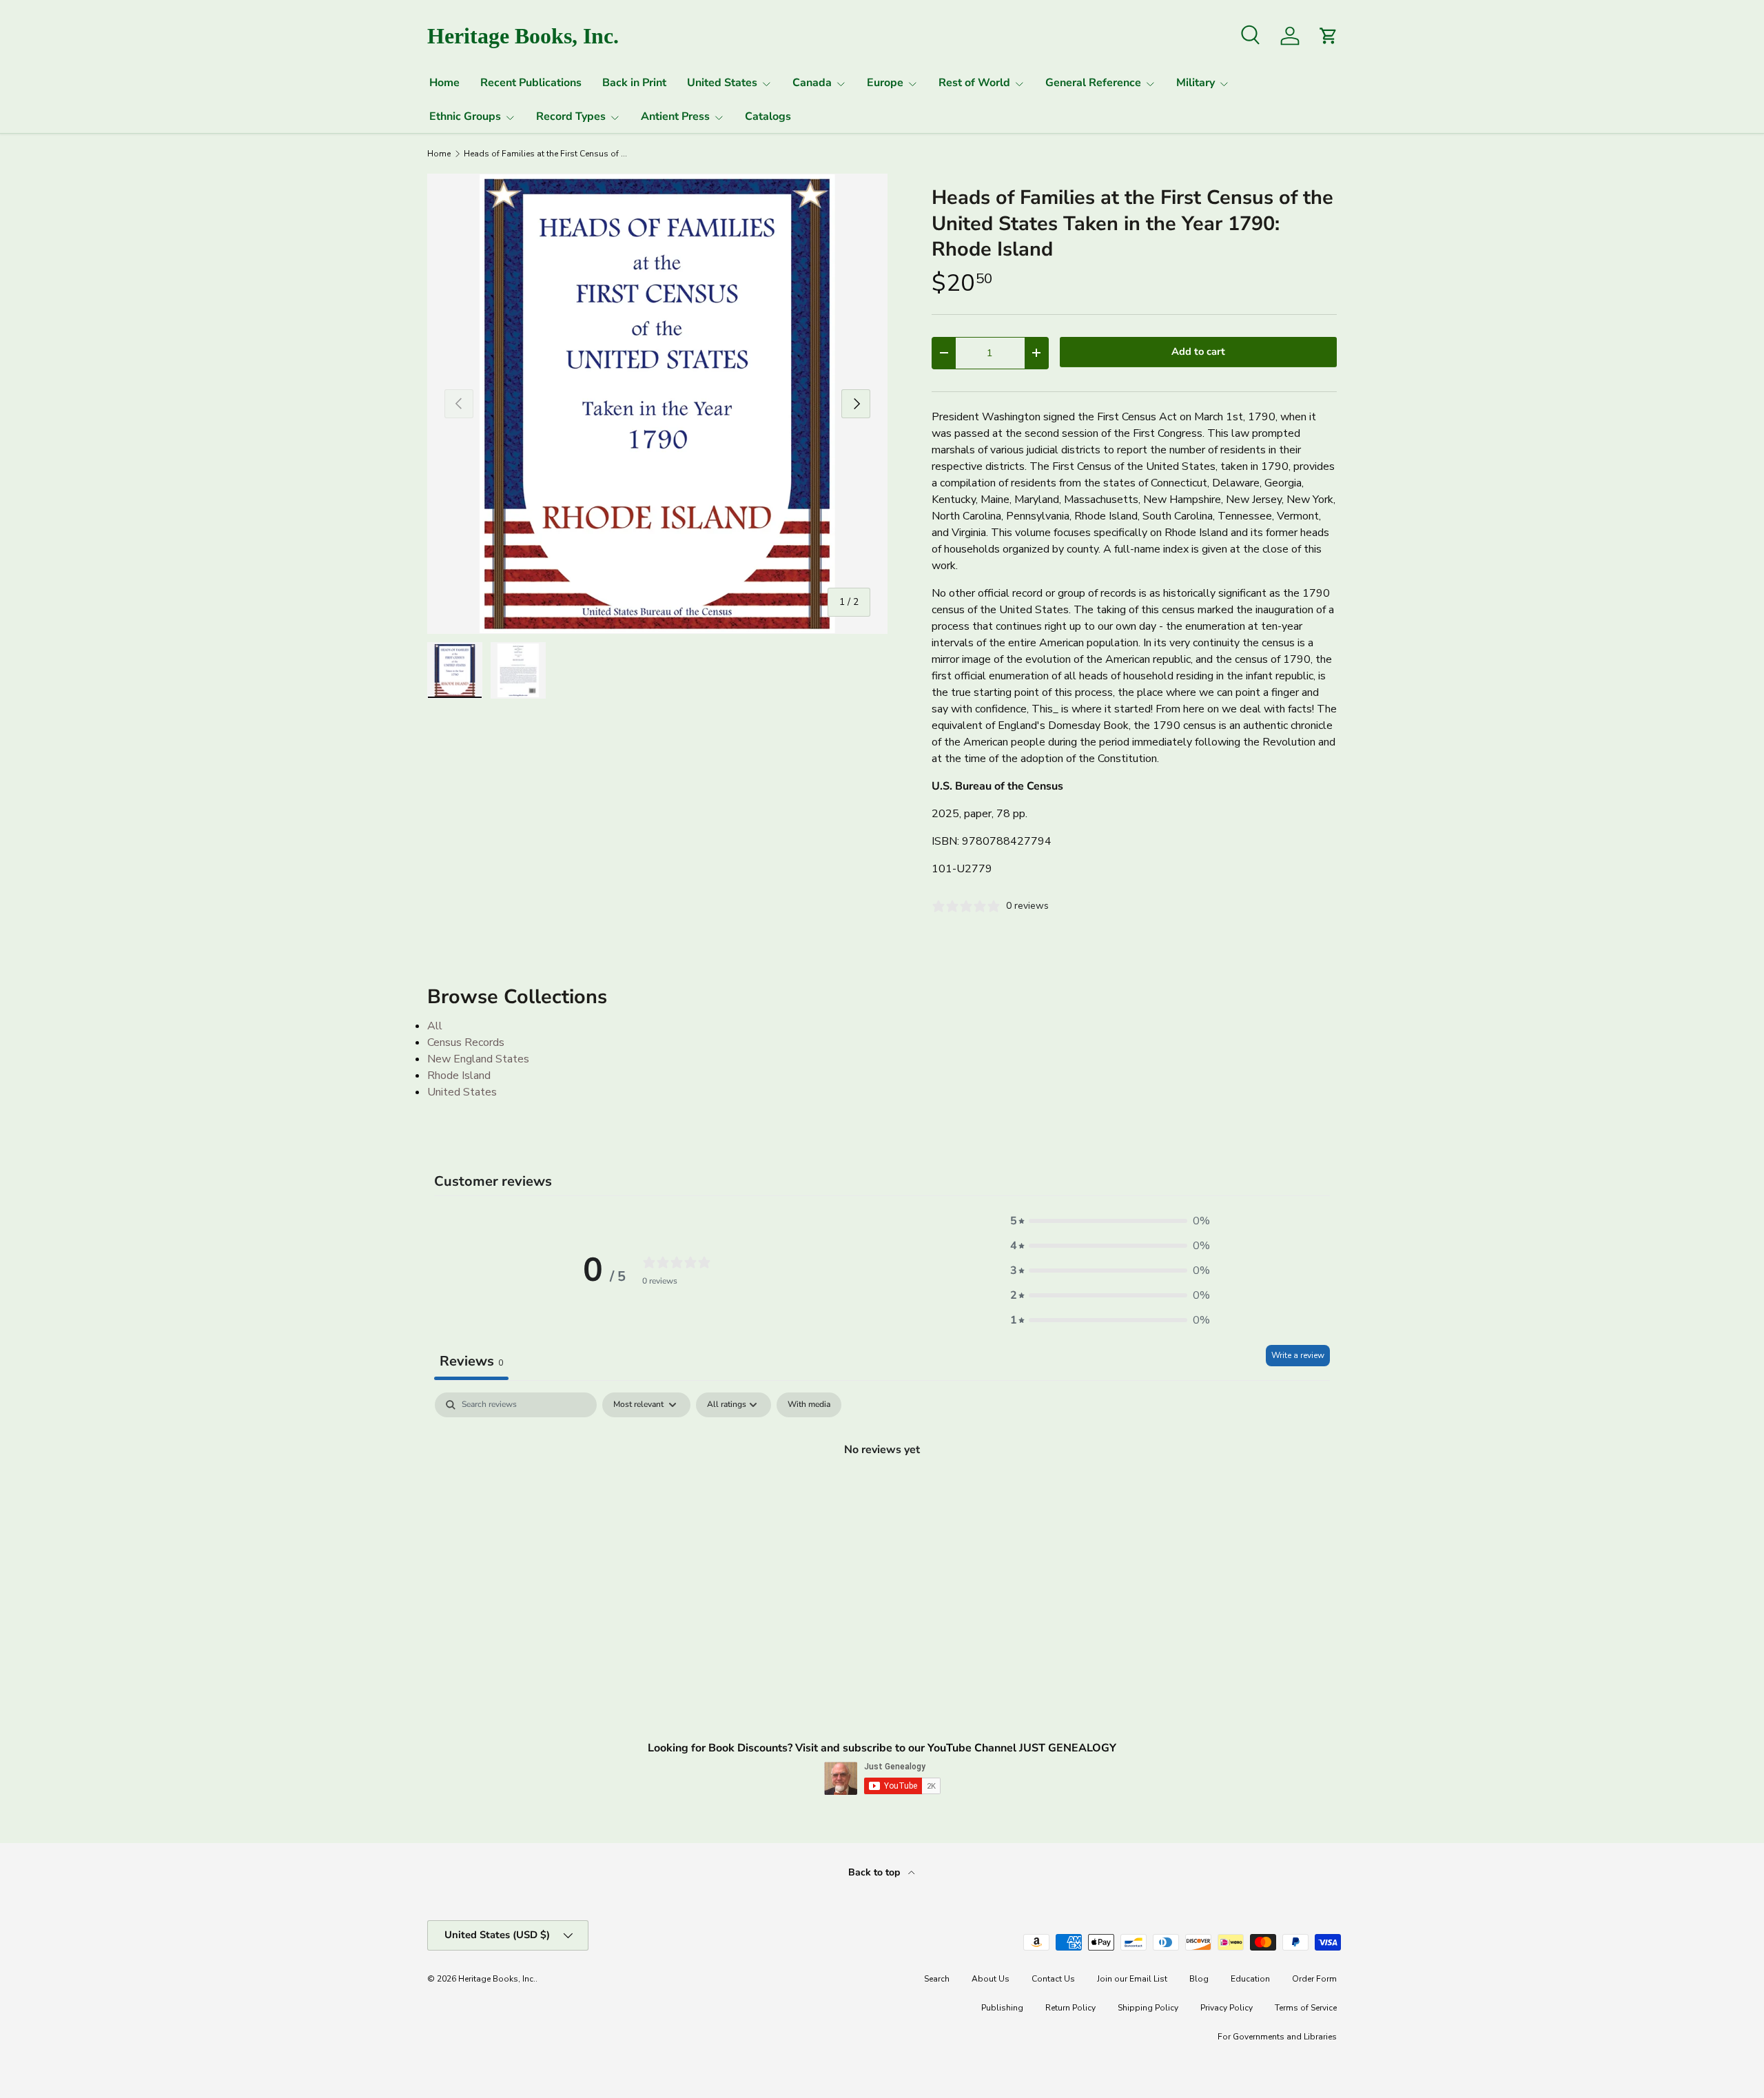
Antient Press (675, 116)
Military (1196, 83)
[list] (657, 404)
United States (722, 83)
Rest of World (974, 83)
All (435, 1026)
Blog (1199, 1979)
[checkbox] (809, 1405)
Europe (885, 83)
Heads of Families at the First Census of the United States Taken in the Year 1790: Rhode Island (546, 154)
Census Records (466, 1042)
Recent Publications (531, 83)
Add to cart (1198, 351)
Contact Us (1053, 1979)
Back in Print (634, 83)
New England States (478, 1059)
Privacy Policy (1227, 2008)
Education (1250, 1979)
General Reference (1093, 83)
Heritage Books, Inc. (497, 1979)
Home (444, 83)
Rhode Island (459, 1076)
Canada (812, 83)
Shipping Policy (1148, 2008)
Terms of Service (1306, 2008)
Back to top (875, 1872)
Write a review (1298, 1355)
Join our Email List (1132, 1979)
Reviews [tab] (471, 1361)
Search (937, 1979)
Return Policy (1070, 2008)
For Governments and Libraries (1277, 2037)
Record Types (571, 116)
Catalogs (768, 116)
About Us (991, 1979)
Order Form (1314, 1979)
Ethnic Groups (465, 116)
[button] (1110, 1221)
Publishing (1002, 2008)
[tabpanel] (882, 1496)
